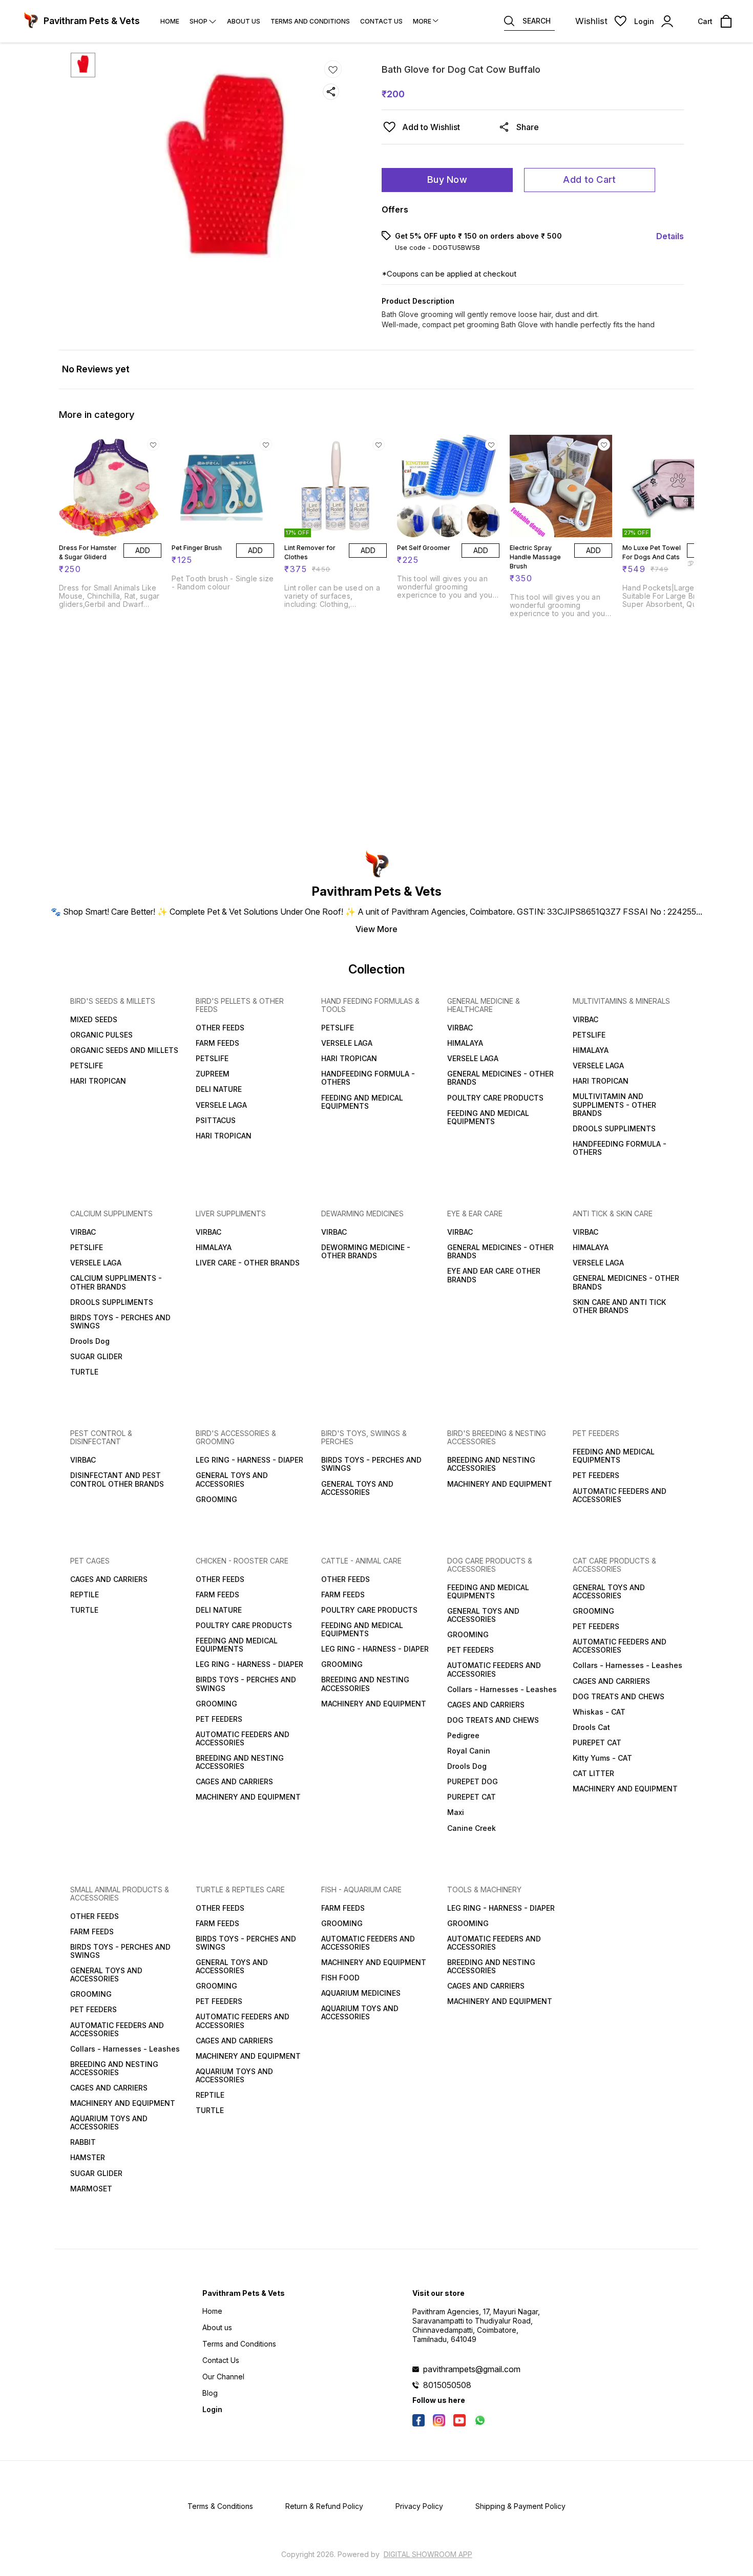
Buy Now (447, 180)
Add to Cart (589, 180)
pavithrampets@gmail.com (472, 2369)
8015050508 (447, 2385)
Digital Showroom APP (428, 2554)
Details (670, 236)
